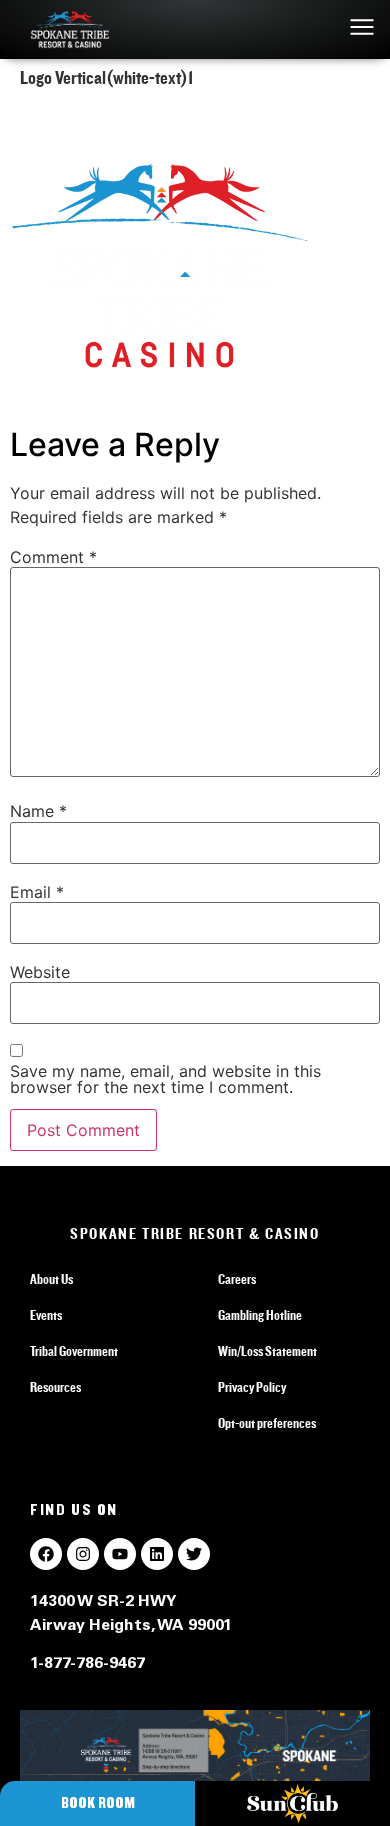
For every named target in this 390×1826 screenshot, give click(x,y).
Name (38, 811)
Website (40, 972)
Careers (237, 1280)
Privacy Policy (252, 1388)
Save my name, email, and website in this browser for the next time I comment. (165, 1079)
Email (37, 892)
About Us (51, 1280)
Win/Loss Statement (267, 1352)
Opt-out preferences (267, 1424)
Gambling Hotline (260, 1316)
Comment (53, 557)
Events (46, 1316)
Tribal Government (74, 1352)
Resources (55, 1388)
